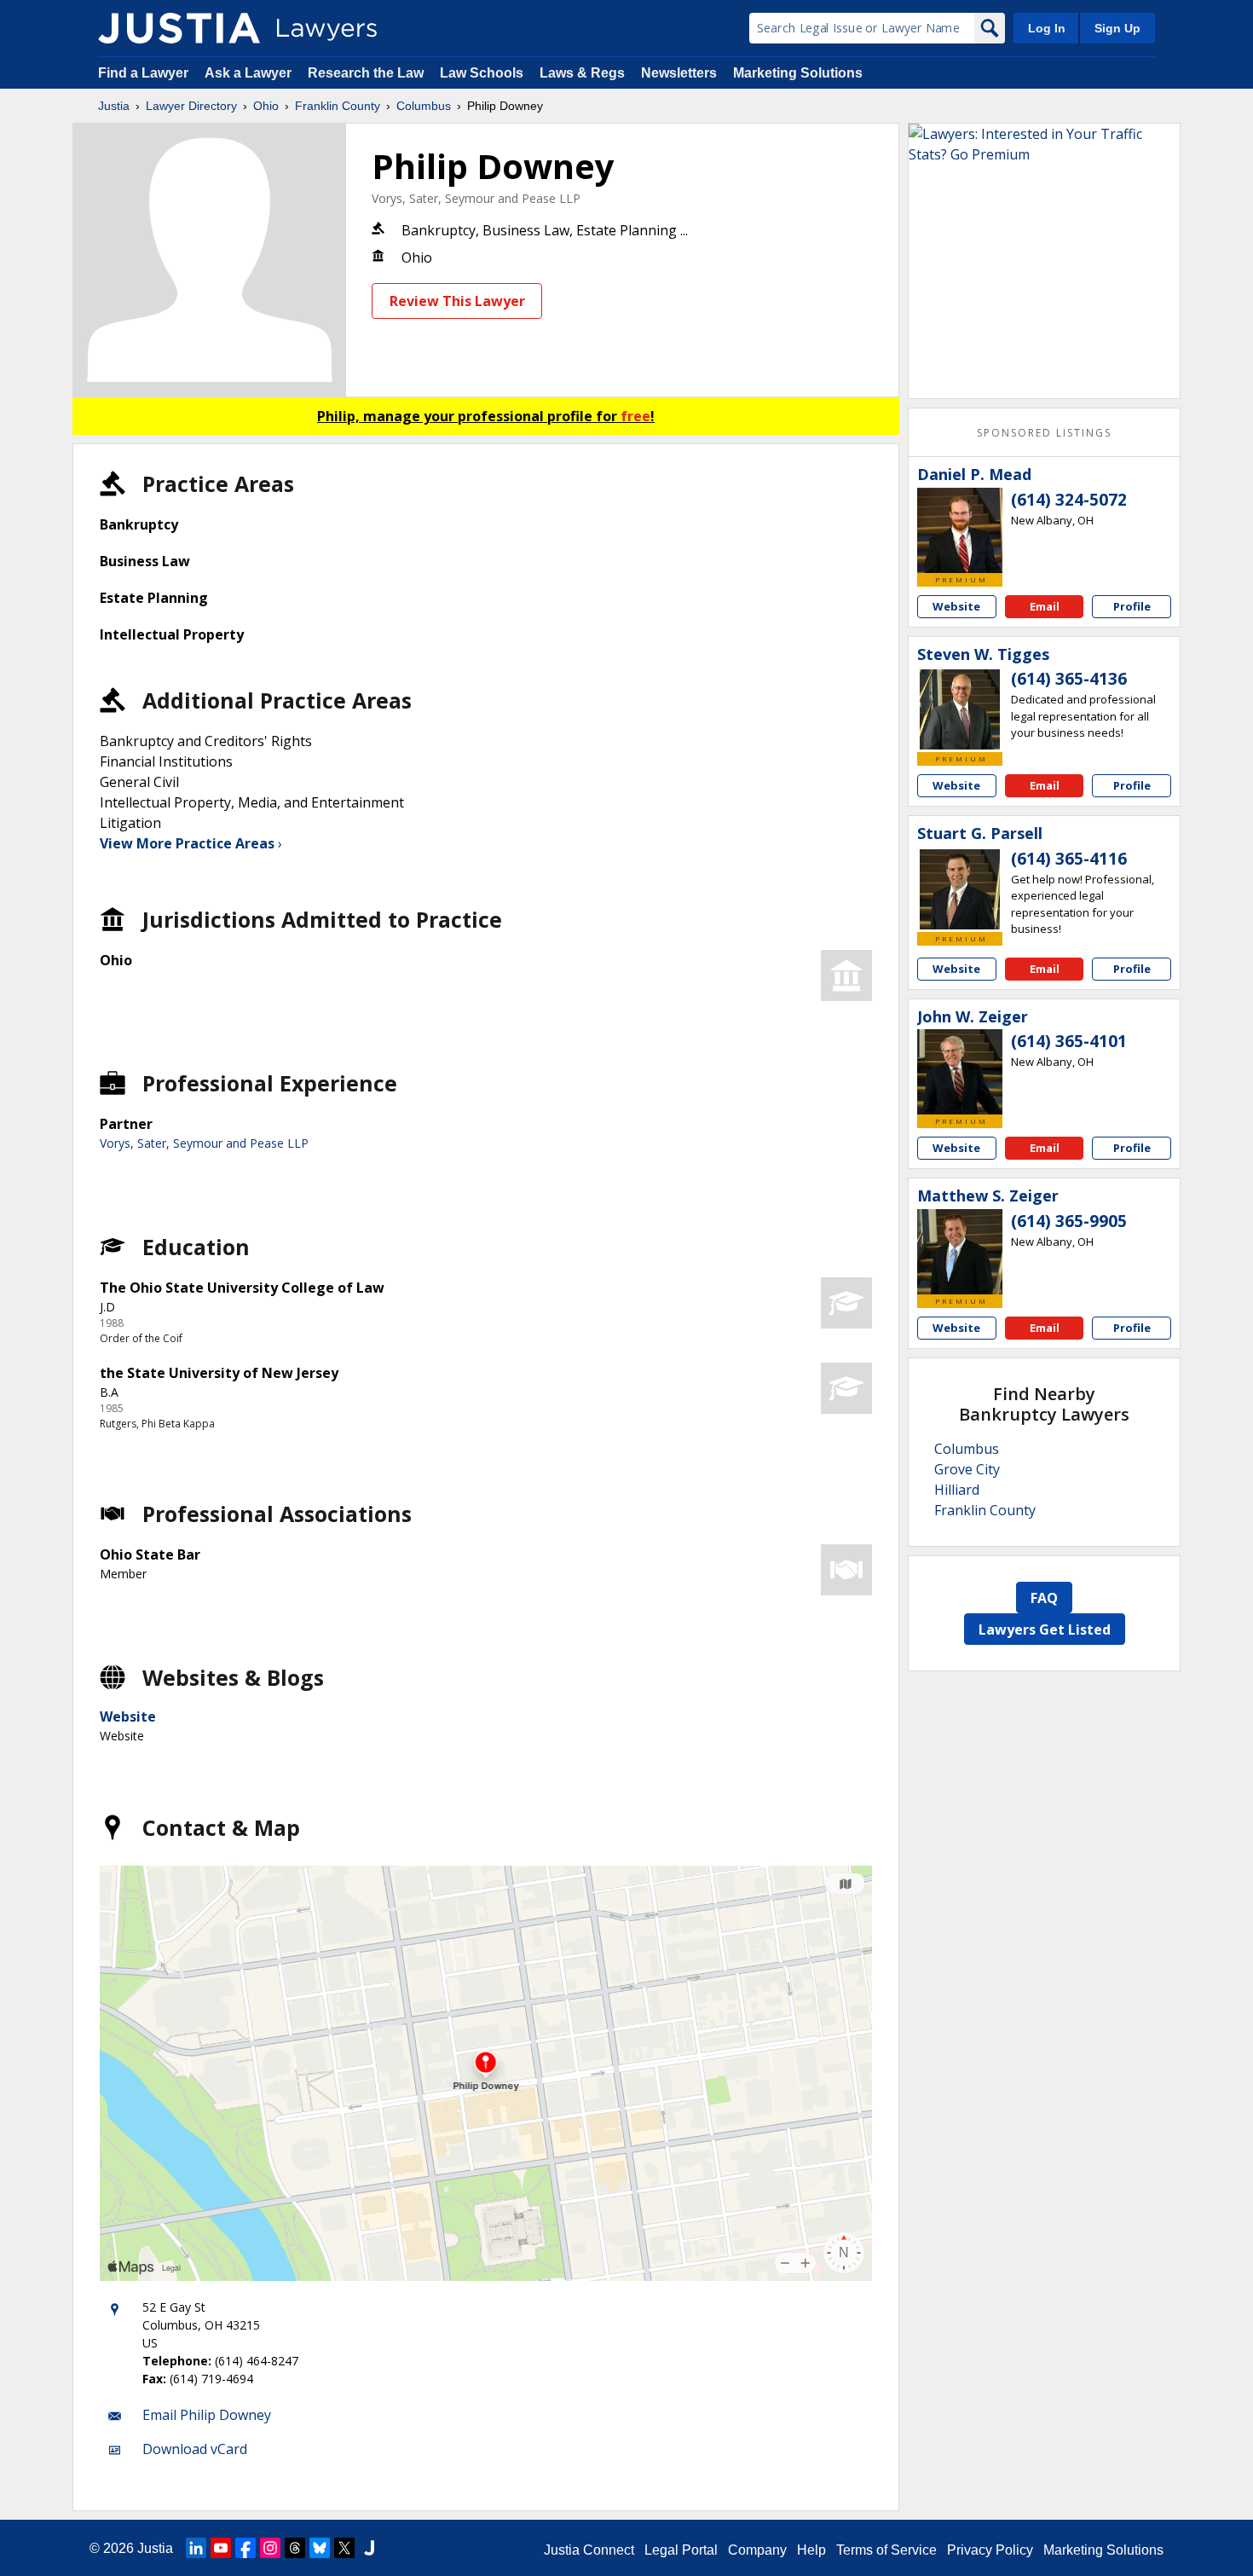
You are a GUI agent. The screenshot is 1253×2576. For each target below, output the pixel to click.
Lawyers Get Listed (1045, 1630)
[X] (344, 2548)
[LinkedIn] (196, 2548)
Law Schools (482, 73)
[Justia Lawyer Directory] (179, 28)
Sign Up (1117, 28)
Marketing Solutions (798, 73)
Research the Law (366, 73)
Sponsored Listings (1044, 433)
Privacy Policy (990, 2550)
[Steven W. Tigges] (960, 709)
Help (811, 2550)
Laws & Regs (582, 73)
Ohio (266, 106)
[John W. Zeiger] (960, 1072)
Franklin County (338, 106)
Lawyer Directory (191, 106)
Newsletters (679, 73)
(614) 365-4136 (1069, 679)
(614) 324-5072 (1069, 500)
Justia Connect (589, 2550)
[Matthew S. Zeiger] (960, 1252)
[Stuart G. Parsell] (960, 889)
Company (757, 2550)
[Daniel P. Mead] (960, 530)
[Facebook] (245, 2548)
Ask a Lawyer (250, 73)
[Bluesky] (320, 2548)
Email (1045, 606)
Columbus (424, 106)
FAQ (1044, 1598)
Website (128, 1716)
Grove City (967, 1469)
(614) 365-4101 (1069, 1041)
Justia (114, 106)
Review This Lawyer (457, 301)
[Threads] (295, 2548)
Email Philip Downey (207, 2415)
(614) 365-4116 (1069, 859)
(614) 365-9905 (1069, 1221)
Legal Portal (681, 2550)
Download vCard (195, 2449)
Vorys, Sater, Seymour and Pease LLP (476, 198)
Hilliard (957, 1490)
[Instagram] (270, 2548)
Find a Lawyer (143, 73)
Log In (1047, 28)
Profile (1132, 606)
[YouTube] (221, 2548)
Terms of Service (886, 2550)
